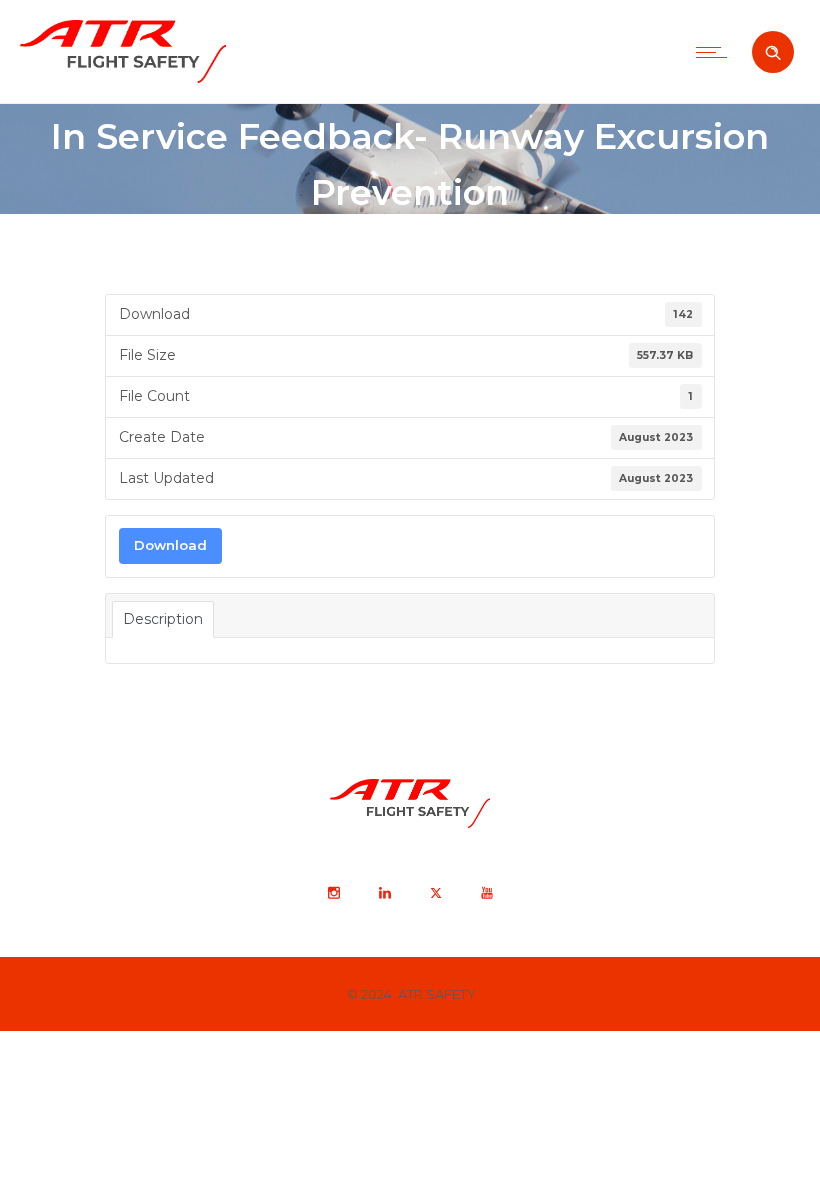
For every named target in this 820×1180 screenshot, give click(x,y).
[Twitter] (435, 893)
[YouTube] (486, 893)
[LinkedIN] (384, 893)
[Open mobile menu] (716, 52)
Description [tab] (163, 619)
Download (170, 545)
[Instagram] (333, 893)
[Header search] (773, 53)
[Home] (123, 78)
